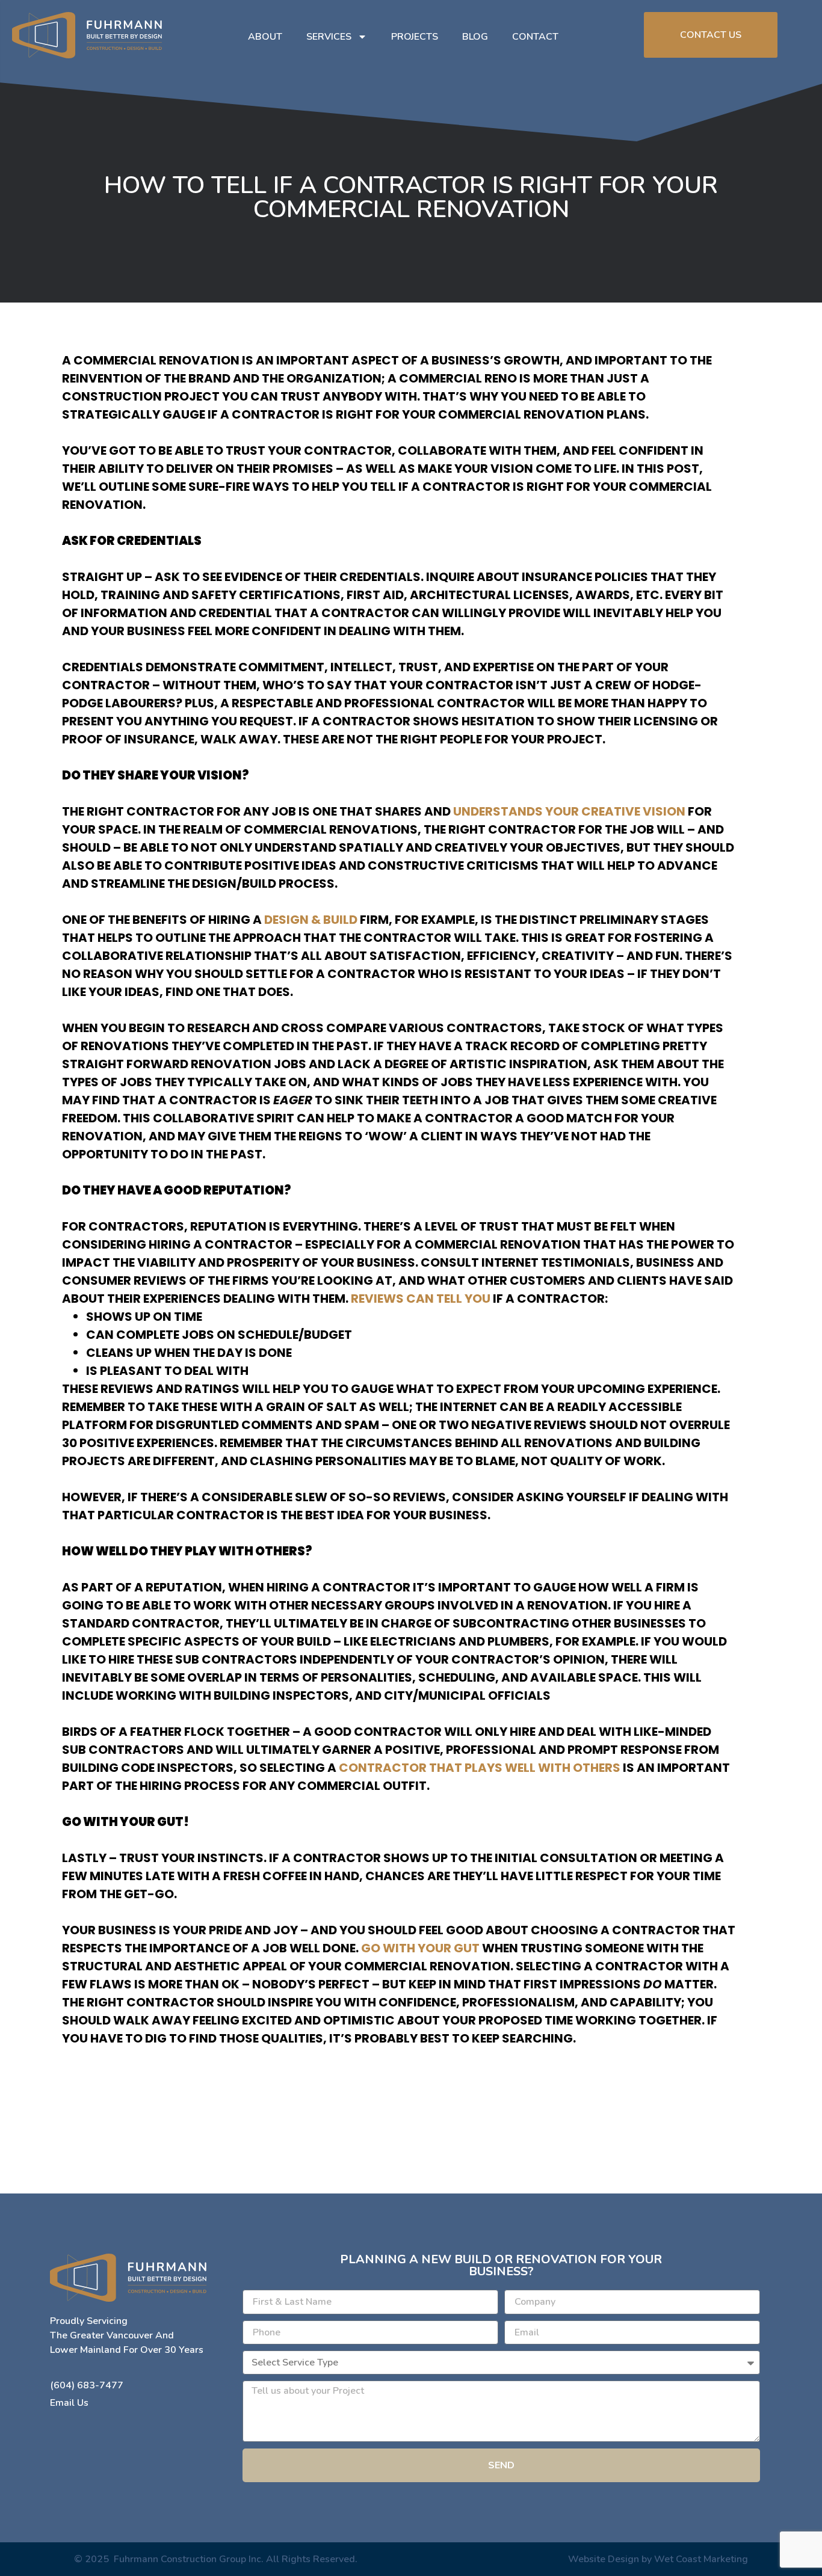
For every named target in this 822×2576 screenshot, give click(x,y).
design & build (311, 920)
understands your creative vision (569, 811)
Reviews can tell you (421, 1299)
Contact (535, 37)
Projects (415, 37)
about (265, 37)
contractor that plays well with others (480, 1768)
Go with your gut (422, 1948)
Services (329, 37)
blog (475, 37)
